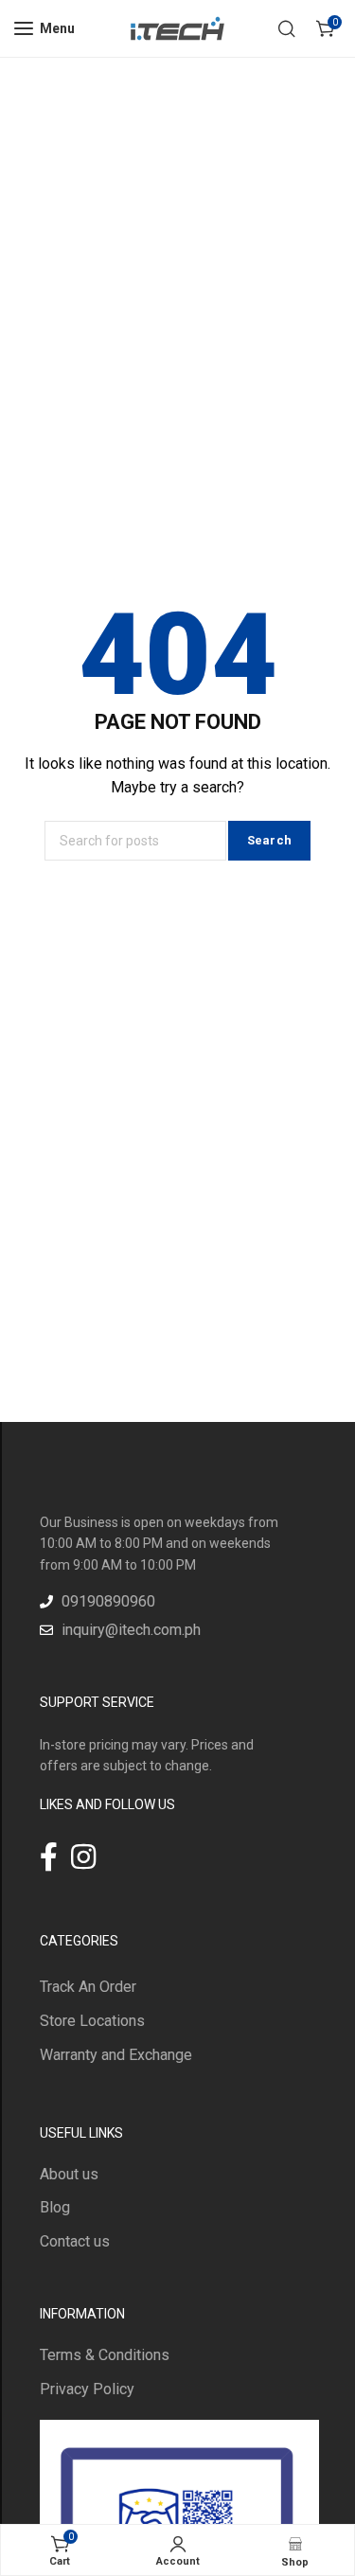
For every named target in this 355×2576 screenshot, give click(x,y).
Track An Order (88, 1987)
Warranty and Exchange (116, 2055)
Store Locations (92, 2021)
